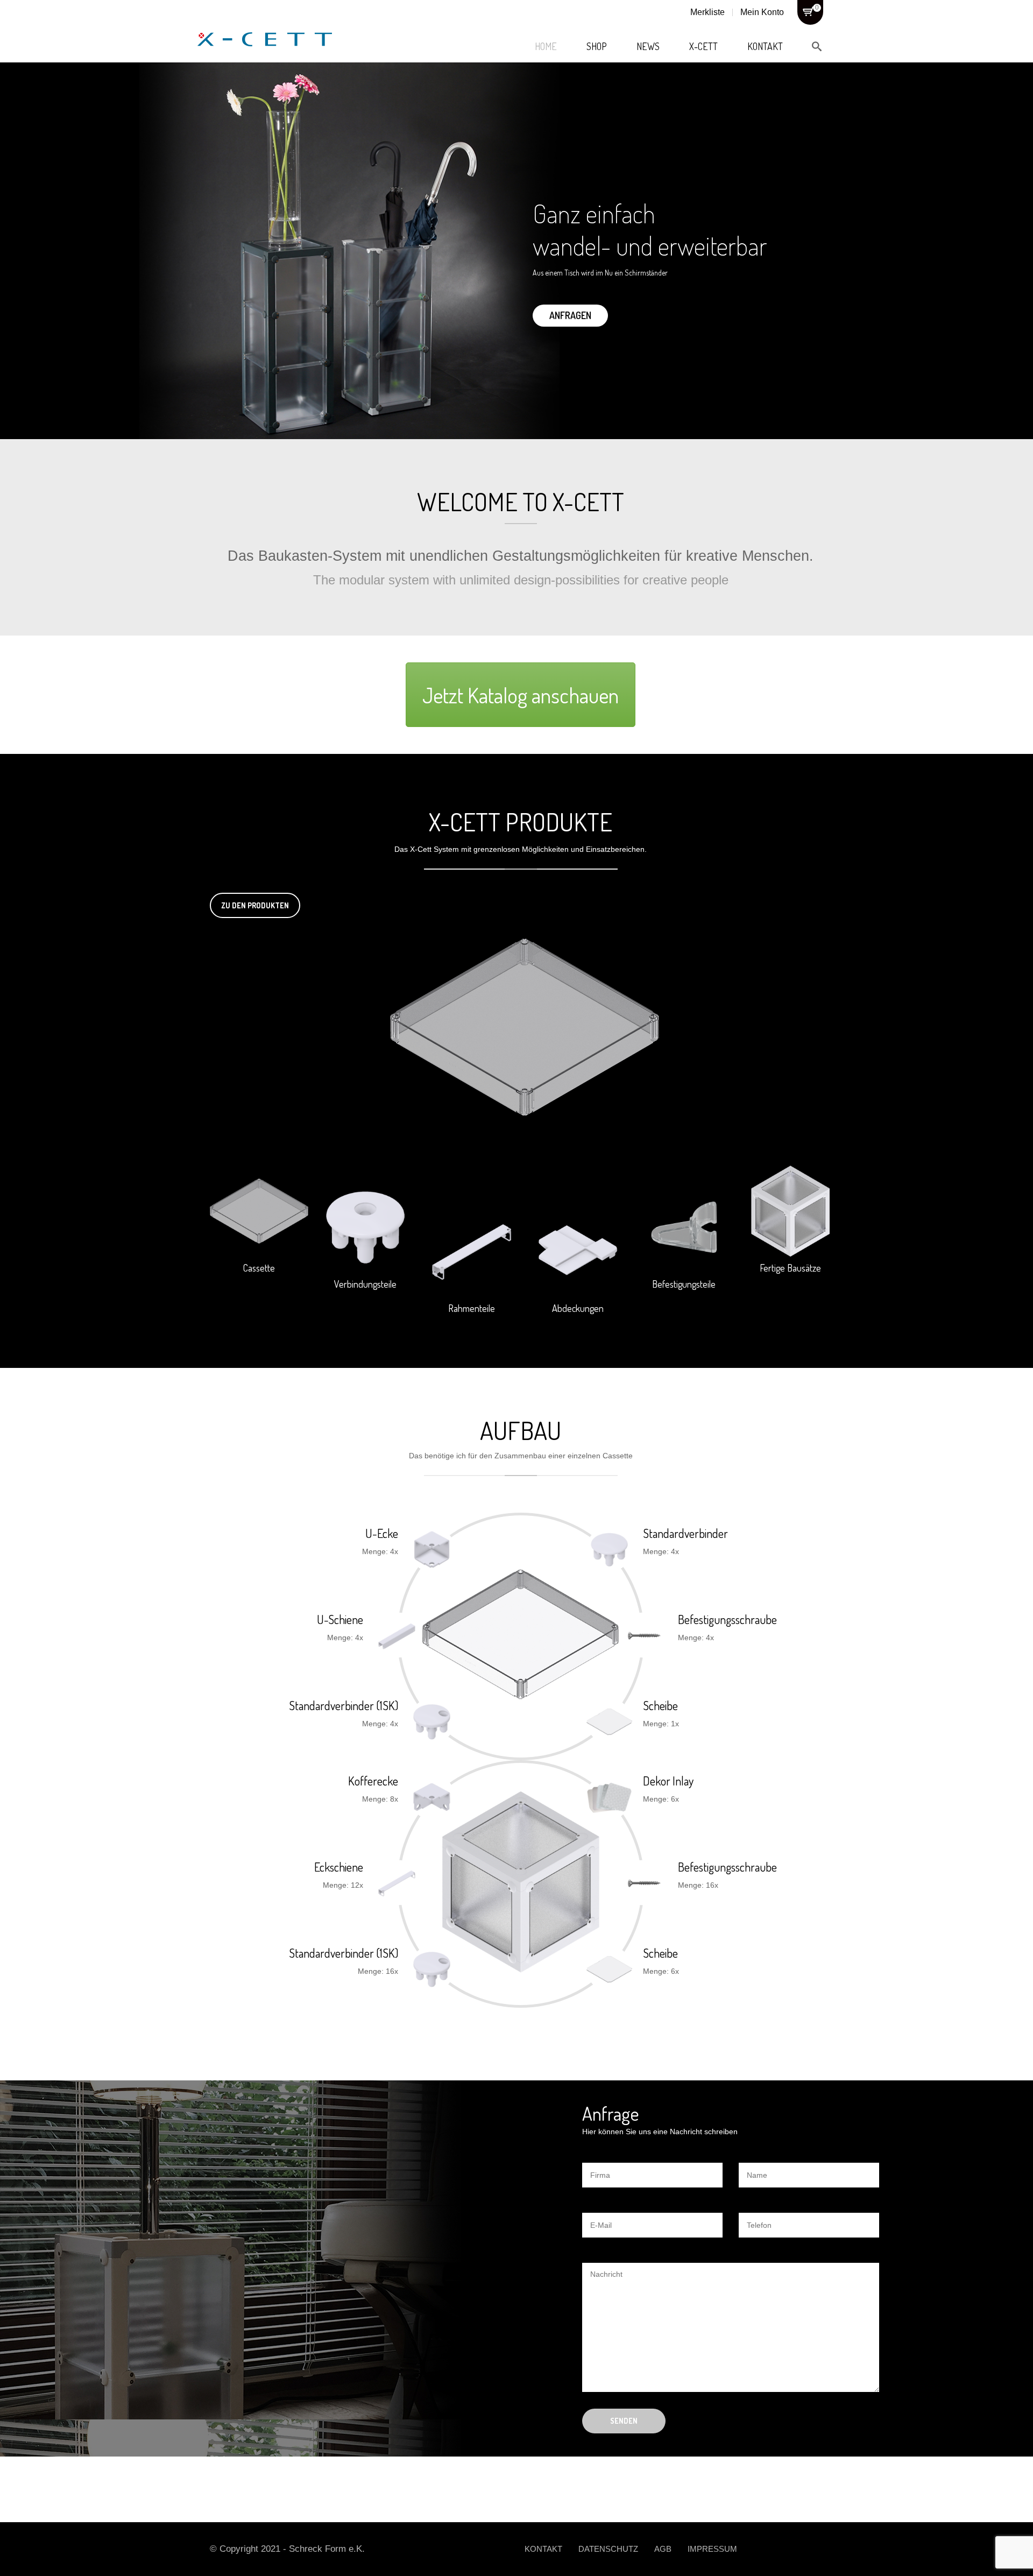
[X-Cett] (265, 27)
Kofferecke (373, 1781)
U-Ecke (382, 1533)
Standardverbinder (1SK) (344, 1705)
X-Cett (703, 46)
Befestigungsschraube (727, 1619)
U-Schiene (340, 1619)
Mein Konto (762, 12)
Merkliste (707, 12)
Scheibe (660, 1705)
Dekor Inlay (668, 1781)
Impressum (712, 2549)
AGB (663, 2549)
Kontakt (765, 46)
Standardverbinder (685, 1533)
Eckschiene (339, 1867)
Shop (597, 46)
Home (546, 46)
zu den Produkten (255, 905)
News (648, 46)
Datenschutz (608, 2549)
